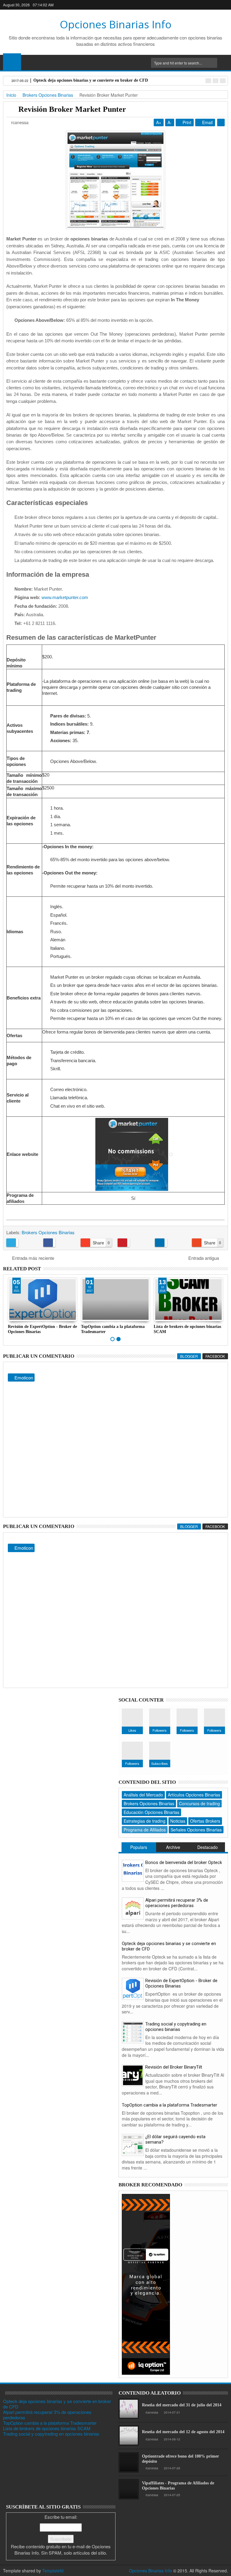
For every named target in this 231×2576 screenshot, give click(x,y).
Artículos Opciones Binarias (194, 1795)
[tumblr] (214, 5)
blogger (189, 1356)
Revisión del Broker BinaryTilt (174, 2067)
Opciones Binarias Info (116, 24)
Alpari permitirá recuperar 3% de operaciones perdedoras (177, 1903)
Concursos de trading (199, 1803)
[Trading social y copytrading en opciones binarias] (133, 2031)
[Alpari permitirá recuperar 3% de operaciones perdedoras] (133, 1908)
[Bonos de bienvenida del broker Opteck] (133, 1870)
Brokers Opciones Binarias (48, 1232)
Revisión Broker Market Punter (72, 109)
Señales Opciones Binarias (196, 1830)
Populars (139, 1847)
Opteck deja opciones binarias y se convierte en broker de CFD (169, 1946)
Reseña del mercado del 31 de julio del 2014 (182, 2405)
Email (207, 122)
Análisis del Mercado (143, 1795)
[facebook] (185, 5)
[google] (195, 5)
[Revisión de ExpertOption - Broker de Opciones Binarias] (133, 1988)
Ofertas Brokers (205, 1821)
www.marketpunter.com (65, 597)
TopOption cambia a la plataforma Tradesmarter (169, 2105)
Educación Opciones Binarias (151, 1812)
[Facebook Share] (60, 1243)
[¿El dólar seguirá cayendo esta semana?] (133, 2144)
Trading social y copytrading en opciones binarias (176, 2027)
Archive (173, 1847)
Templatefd (53, 2571)
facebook (215, 1356)
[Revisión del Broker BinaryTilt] (133, 2075)
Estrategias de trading (145, 1821)
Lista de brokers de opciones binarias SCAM (47, 2428)
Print (186, 122)
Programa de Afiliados (145, 1830)
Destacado (208, 1847)
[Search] (224, 63)
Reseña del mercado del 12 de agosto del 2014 (183, 2432)
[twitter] (205, 5)
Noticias (178, 1821)
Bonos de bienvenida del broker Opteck (184, 1862)
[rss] (224, 5)
